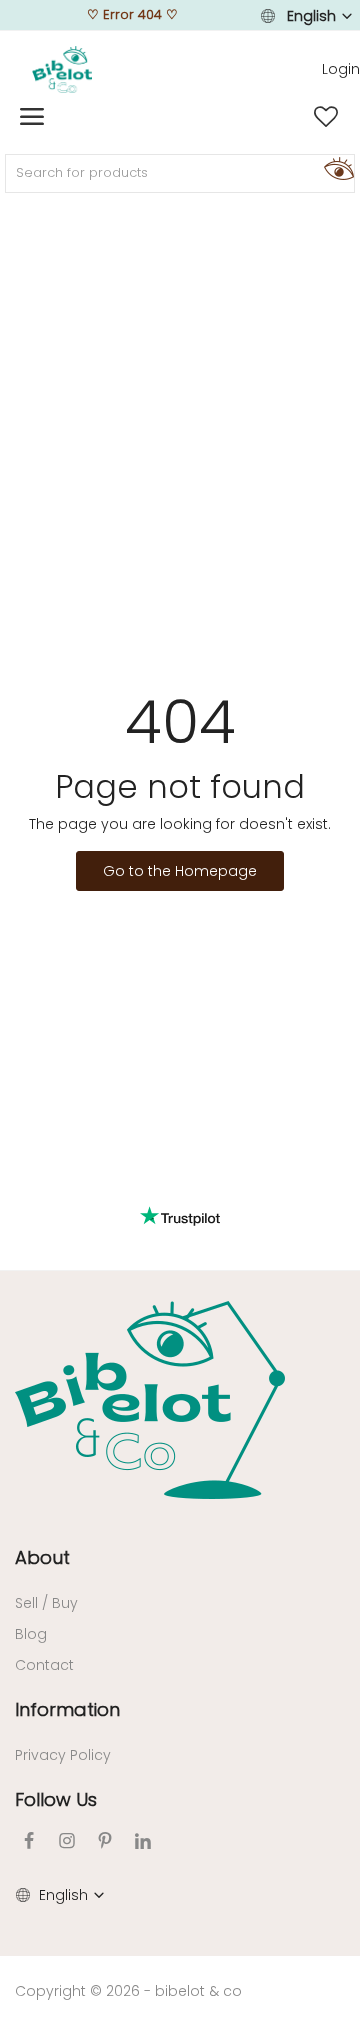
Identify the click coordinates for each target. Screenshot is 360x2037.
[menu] (32, 117)
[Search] (336, 168)
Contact (44, 1665)
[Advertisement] (180, 396)
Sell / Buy (46, 1603)
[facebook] (29, 1840)
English (311, 16)
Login (341, 69)
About (42, 1557)
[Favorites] (326, 117)
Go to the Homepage (180, 871)
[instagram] (67, 1840)
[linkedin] (143, 1840)
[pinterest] (105, 1840)
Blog (31, 1634)
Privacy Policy (63, 1755)
